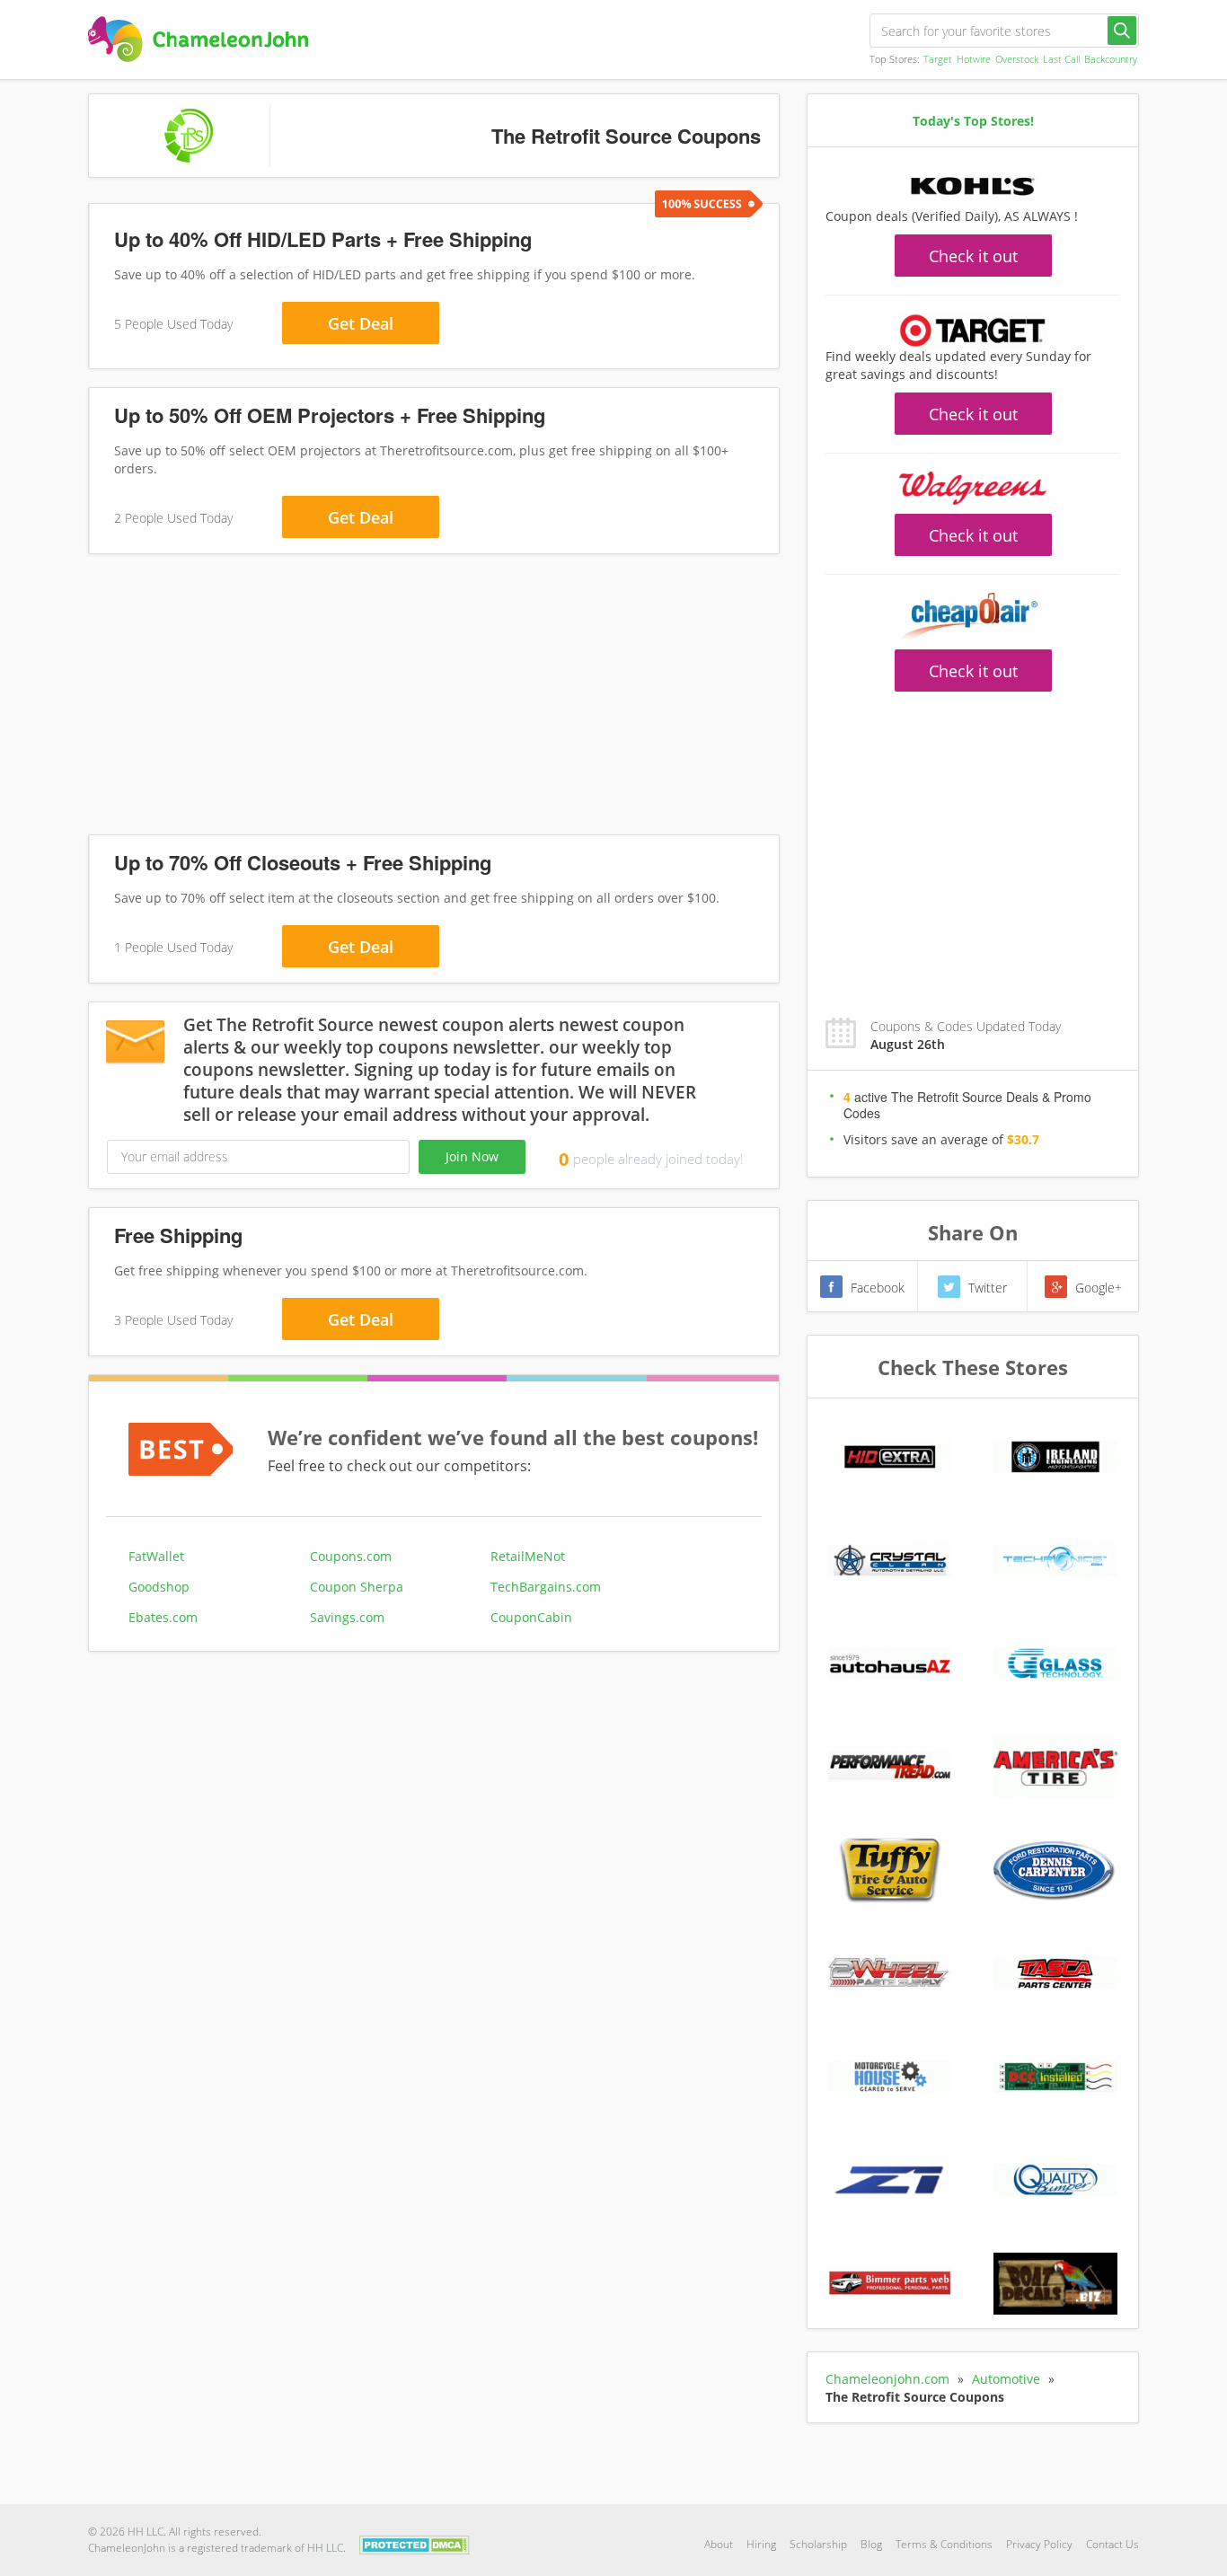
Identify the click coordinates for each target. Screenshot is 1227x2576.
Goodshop (159, 1587)
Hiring (761, 2544)
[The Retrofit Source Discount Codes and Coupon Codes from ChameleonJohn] (198, 39)
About (719, 2544)
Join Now (472, 1156)
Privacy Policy (1039, 2544)
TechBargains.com (546, 1587)
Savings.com (347, 1617)
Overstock (1017, 59)
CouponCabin (531, 1617)
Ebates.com (163, 1617)
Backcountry (1111, 59)
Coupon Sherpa (357, 1587)
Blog (871, 2544)
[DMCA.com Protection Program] (415, 2543)
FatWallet (156, 1556)
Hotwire (974, 59)
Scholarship (818, 2544)
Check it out (973, 256)
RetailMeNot (528, 1556)
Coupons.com (351, 1556)
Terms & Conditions (944, 2544)
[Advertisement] (434, 698)
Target (938, 59)
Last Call (1061, 59)
